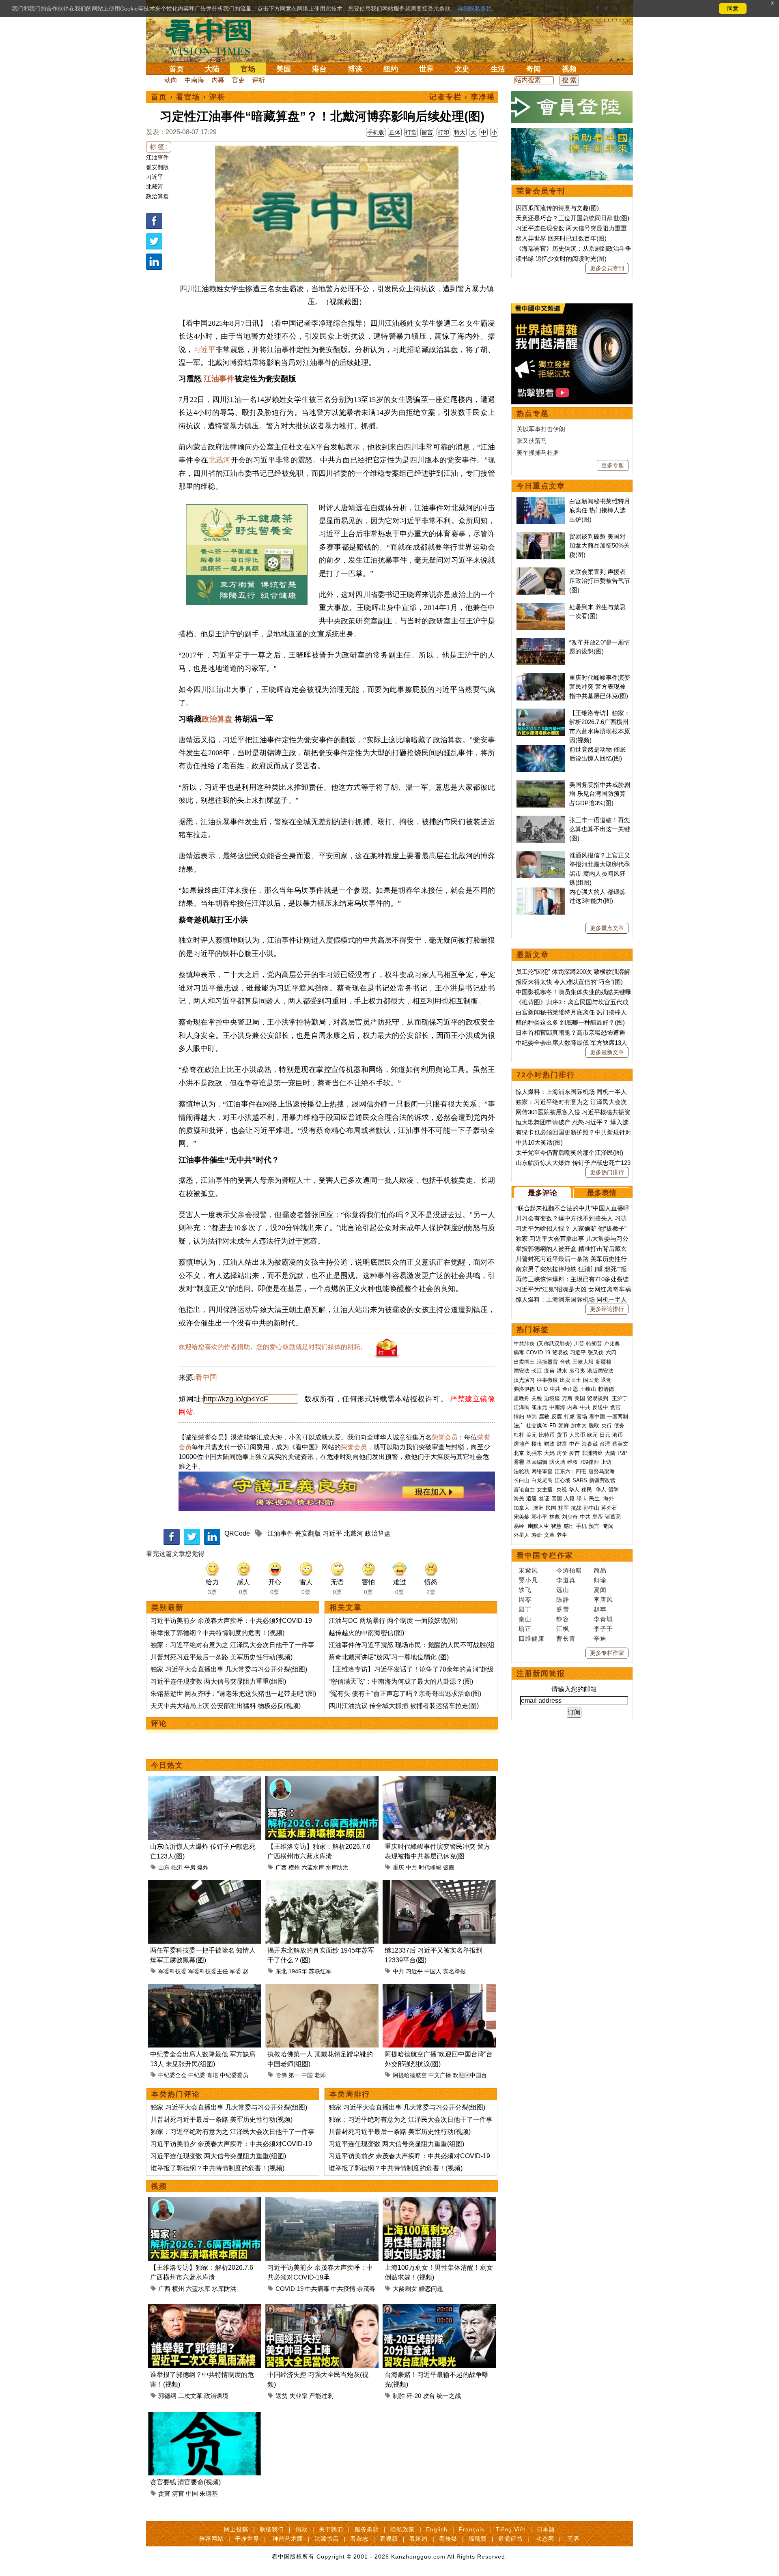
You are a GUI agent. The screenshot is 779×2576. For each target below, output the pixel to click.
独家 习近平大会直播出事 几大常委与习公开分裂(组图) (229, 1669)
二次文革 (190, 2396)
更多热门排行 (607, 1172)
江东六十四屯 (570, 1471)
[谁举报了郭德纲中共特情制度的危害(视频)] (205, 2309)
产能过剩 (321, 2396)
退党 (606, 1380)
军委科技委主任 (208, 1971)
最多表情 (602, 1193)
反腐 (557, 1417)
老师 (320, 2075)
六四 (611, 1352)
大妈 (549, 1453)
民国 (551, 1508)
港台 (319, 69)
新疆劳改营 (602, 1480)
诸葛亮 (613, 1517)
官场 (248, 69)
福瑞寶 (478, 2539)
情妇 (519, 1417)
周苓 (525, 1600)
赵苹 (600, 1609)
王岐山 (588, 1389)
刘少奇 (570, 1517)
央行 (607, 1426)
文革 (549, 1535)
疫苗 (549, 1371)
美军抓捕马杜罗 (538, 452)
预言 (595, 1526)
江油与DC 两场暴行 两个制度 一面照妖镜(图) (393, 1621)
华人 (574, 1490)
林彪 (555, 1517)
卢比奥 (612, 1344)
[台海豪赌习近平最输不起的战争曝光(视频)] (439, 2309)
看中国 (213, 37)
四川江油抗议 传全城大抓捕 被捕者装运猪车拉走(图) (404, 1706)
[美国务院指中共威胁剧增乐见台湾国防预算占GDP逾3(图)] (541, 785)
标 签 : (159, 147)
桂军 (564, 1508)
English (437, 2529)
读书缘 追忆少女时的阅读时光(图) (561, 259)
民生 (595, 1499)
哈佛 (281, 2075)
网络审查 (542, 1471)
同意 (733, 9)
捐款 (301, 2529)
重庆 (398, 1867)
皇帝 (598, 1517)
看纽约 (419, 2539)
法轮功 (522, 1471)
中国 (307, 2075)
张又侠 (596, 1352)
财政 (549, 1444)
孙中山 (591, 1508)
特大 (460, 132)
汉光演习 (524, 1380)
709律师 (589, 1462)
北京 (519, 1453)
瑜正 (525, 1629)
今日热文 (167, 1765)
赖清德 (606, 1389)
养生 (562, 1535)
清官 (178, 2493)
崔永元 (539, 1407)
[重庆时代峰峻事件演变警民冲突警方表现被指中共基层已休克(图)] (439, 1781)
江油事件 (157, 157)
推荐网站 (211, 2539)
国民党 (591, 1380)
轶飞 (525, 1590)
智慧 (556, 1526)
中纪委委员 (234, 2075)
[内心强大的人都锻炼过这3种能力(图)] (541, 892)
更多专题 (613, 465)
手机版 (376, 132)
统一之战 (449, 2396)
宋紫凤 (528, 1570)
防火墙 (557, 1462)
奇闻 (534, 69)
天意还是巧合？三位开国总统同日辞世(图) (572, 218)
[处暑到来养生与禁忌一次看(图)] (541, 607)
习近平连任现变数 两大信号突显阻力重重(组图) (218, 1681)
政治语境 (216, 2396)
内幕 (218, 80)
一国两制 (618, 1417)
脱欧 (594, 1426)
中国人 (433, 1971)
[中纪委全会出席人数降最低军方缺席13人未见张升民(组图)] (205, 1988)
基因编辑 (537, 1462)
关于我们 (331, 2529)
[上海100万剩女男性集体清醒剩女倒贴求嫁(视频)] (439, 2202)
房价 (562, 1453)
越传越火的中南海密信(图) (366, 1633)
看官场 (188, 97)
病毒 (519, 1352)
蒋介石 (610, 1508)
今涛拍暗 (569, 1570)
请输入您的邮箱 (574, 1689)
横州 (294, 1867)
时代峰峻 (430, 1867)
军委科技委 (172, 1971)
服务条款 (367, 2529)
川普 (579, 1344)
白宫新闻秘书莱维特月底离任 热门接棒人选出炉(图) (600, 510)
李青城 (603, 1619)
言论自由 (524, 1490)
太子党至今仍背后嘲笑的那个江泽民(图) (569, 1153)
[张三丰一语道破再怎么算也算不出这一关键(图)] (541, 820)
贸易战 (560, 1352)
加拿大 (579, 1426)
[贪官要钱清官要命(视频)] (205, 2416)
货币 (562, 1435)
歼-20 (414, 2396)
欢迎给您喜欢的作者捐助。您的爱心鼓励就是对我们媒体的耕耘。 (273, 1347)
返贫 (282, 2396)
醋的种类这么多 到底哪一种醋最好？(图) (570, 1022)
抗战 (576, 1508)
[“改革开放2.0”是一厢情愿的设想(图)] (541, 642)
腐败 (544, 1417)
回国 (557, 1499)
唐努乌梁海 (601, 1471)
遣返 (532, 1499)
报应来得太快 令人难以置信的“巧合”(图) (569, 982)
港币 (618, 1435)
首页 (176, 69)
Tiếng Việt (511, 2529)
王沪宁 (620, 1398)
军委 (235, 1971)
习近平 (155, 177)
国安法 (522, 1371)
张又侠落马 (532, 441)
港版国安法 (600, 1371)
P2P (623, 1453)
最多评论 (542, 1193)
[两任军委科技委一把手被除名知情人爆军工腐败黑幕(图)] (205, 1885)
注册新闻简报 (541, 1674)
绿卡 (582, 1499)
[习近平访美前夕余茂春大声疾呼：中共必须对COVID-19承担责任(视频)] (322, 2202)
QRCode (237, 1533)
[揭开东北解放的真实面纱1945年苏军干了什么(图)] (322, 1885)
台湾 (605, 1444)
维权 (572, 1462)
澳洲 (538, 1508)
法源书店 (327, 2539)
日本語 (546, 2529)
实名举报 (454, 1971)
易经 (520, 1526)
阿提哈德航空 (410, 2075)
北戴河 (155, 187)
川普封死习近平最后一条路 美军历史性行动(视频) (222, 1657)
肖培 (213, 2075)
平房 (190, 1867)
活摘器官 (547, 1362)
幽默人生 (538, 1526)
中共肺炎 (524, 1344)
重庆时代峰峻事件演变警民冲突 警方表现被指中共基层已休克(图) (600, 687)
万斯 (567, 1398)
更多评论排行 (607, 1309)
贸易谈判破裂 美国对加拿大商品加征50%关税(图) (599, 546)
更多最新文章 (607, 1052)
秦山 (525, 1619)
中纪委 (197, 2075)
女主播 (546, 1490)
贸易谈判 (598, 1398)
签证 (544, 1499)
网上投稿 (236, 2529)
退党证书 (510, 2539)
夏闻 (600, 1590)
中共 (411, 1867)
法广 (519, 1426)
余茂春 (366, 2289)
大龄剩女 (405, 2289)
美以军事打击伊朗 (541, 429)
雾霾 (519, 1462)
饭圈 (449, 1867)
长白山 (522, 1480)
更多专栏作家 (607, 1653)
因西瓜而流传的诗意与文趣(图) (557, 208)
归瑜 (600, 1580)
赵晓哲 (251, 1971)
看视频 (389, 2539)
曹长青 (566, 1638)
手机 (581, 1526)
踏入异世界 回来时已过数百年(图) (561, 238)
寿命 (537, 1535)
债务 (619, 1426)
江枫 (563, 1629)
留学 (613, 1490)
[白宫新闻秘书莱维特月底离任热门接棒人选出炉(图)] (541, 501)
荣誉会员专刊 (541, 191)
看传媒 (448, 2539)
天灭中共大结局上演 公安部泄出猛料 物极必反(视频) (226, 1706)
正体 (395, 132)
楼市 (537, 1444)
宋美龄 (522, 1517)
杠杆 (519, 1435)
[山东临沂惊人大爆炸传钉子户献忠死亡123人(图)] (205, 1781)
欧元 (592, 1435)
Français (472, 2529)
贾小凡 (528, 1580)
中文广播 (440, 2075)
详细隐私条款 (475, 9)
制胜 (399, 2396)
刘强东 (534, 1453)
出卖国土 (524, 1362)
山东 (164, 1867)
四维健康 (532, 1638)
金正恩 (570, 1389)
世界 (426, 69)
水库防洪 (337, 1867)
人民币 (577, 1435)
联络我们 (272, 2529)
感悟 (569, 1526)
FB (553, 1426)
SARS (580, 1480)
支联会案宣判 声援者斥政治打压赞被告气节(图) (600, 581)
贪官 (164, 2493)
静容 (563, 1619)
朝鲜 (564, 1426)
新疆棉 (604, 1362)
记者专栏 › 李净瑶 (462, 97)
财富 (562, 1444)
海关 (519, 1499)
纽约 (391, 69)
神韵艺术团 (288, 2539)
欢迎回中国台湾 (473, 2075)
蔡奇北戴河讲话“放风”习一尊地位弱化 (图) (389, 1657)
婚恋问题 (431, 2289)
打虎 (569, 1417)
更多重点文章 (607, 928)
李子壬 (603, 1629)
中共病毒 (317, 2289)
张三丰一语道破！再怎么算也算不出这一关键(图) (600, 829)
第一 (294, 2075)
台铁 (565, 1362)
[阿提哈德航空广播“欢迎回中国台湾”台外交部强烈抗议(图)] (439, 1988)
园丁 (525, 1609)
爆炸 (203, 1867)
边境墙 (552, 1398)
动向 (171, 80)
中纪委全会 (172, 2075)
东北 (281, 1971)
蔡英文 (620, 1444)
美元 (532, 1435)
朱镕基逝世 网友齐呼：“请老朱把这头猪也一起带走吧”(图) (233, 1694)
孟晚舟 (522, 1398)
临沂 (177, 1867)
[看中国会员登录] (572, 107)
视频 (569, 69)
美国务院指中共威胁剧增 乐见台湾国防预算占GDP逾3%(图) (600, 794)
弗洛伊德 (524, 1389)
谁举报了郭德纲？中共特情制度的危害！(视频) (217, 1633)
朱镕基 (209, 2493)
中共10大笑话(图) (539, 1142)
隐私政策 (402, 2529)
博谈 (355, 69)
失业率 (298, 2396)
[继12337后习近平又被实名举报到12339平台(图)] (439, 1885)
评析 (258, 80)
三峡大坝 (583, 1362)
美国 (284, 69)
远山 (563, 1590)
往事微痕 (547, 1380)
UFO (542, 1389)
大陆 (212, 69)
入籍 (569, 1499)
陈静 (563, 1600)
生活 (498, 69)
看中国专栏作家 (545, 1555)
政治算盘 (157, 196)
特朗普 (594, 1344)
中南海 (194, 80)
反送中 (600, 1407)
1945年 (298, 1971)
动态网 (545, 2539)
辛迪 (600, 1638)
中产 (575, 1444)
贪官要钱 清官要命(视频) (185, 2482)
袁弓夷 (577, 1371)
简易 (600, 1570)
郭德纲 (167, 2396)
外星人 (522, 1535)
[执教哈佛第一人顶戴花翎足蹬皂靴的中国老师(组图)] (322, 1988)
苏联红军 (320, 1971)
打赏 (411, 132)
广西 (281, 1867)
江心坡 (563, 1480)
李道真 (566, 1580)
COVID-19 (289, 2289)
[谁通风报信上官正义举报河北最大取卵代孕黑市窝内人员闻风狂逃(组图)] (541, 855)
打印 (443, 132)
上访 (606, 1462)
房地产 (522, 1444)
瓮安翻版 (157, 167)
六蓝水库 (313, 1867)
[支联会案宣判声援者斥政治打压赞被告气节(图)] (541, 572)
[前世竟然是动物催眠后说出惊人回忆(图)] (541, 749)
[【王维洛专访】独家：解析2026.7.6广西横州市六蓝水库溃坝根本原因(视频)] (322, 1781)
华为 (532, 1417)
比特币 (547, 1435)
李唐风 (603, 1600)
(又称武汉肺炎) (554, 1344)
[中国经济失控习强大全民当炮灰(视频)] (322, 2309)
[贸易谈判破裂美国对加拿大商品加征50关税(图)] (541, 536)
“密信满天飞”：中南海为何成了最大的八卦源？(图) (401, 1681)
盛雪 (563, 1609)
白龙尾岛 (542, 1480)
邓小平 (539, 1517)
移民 (587, 1490)
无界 (574, 2539)
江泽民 (522, 1407)
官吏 (238, 80)
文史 (462, 69)
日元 (605, 1435)
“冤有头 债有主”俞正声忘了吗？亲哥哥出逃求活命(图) (405, 1694)
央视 (562, 1490)
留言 (427, 132)
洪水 (562, 1371)
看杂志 (359, 2539)
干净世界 (247, 2539)
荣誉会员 (445, 1437)
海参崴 (590, 1444)
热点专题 (533, 413)
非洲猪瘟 (592, 1453)
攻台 (429, 2396)
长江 (537, 1371)
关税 (537, 1398)
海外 (609, 1499)
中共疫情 (343, 2289)
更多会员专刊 (607, 268)
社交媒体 (537, 1426)
